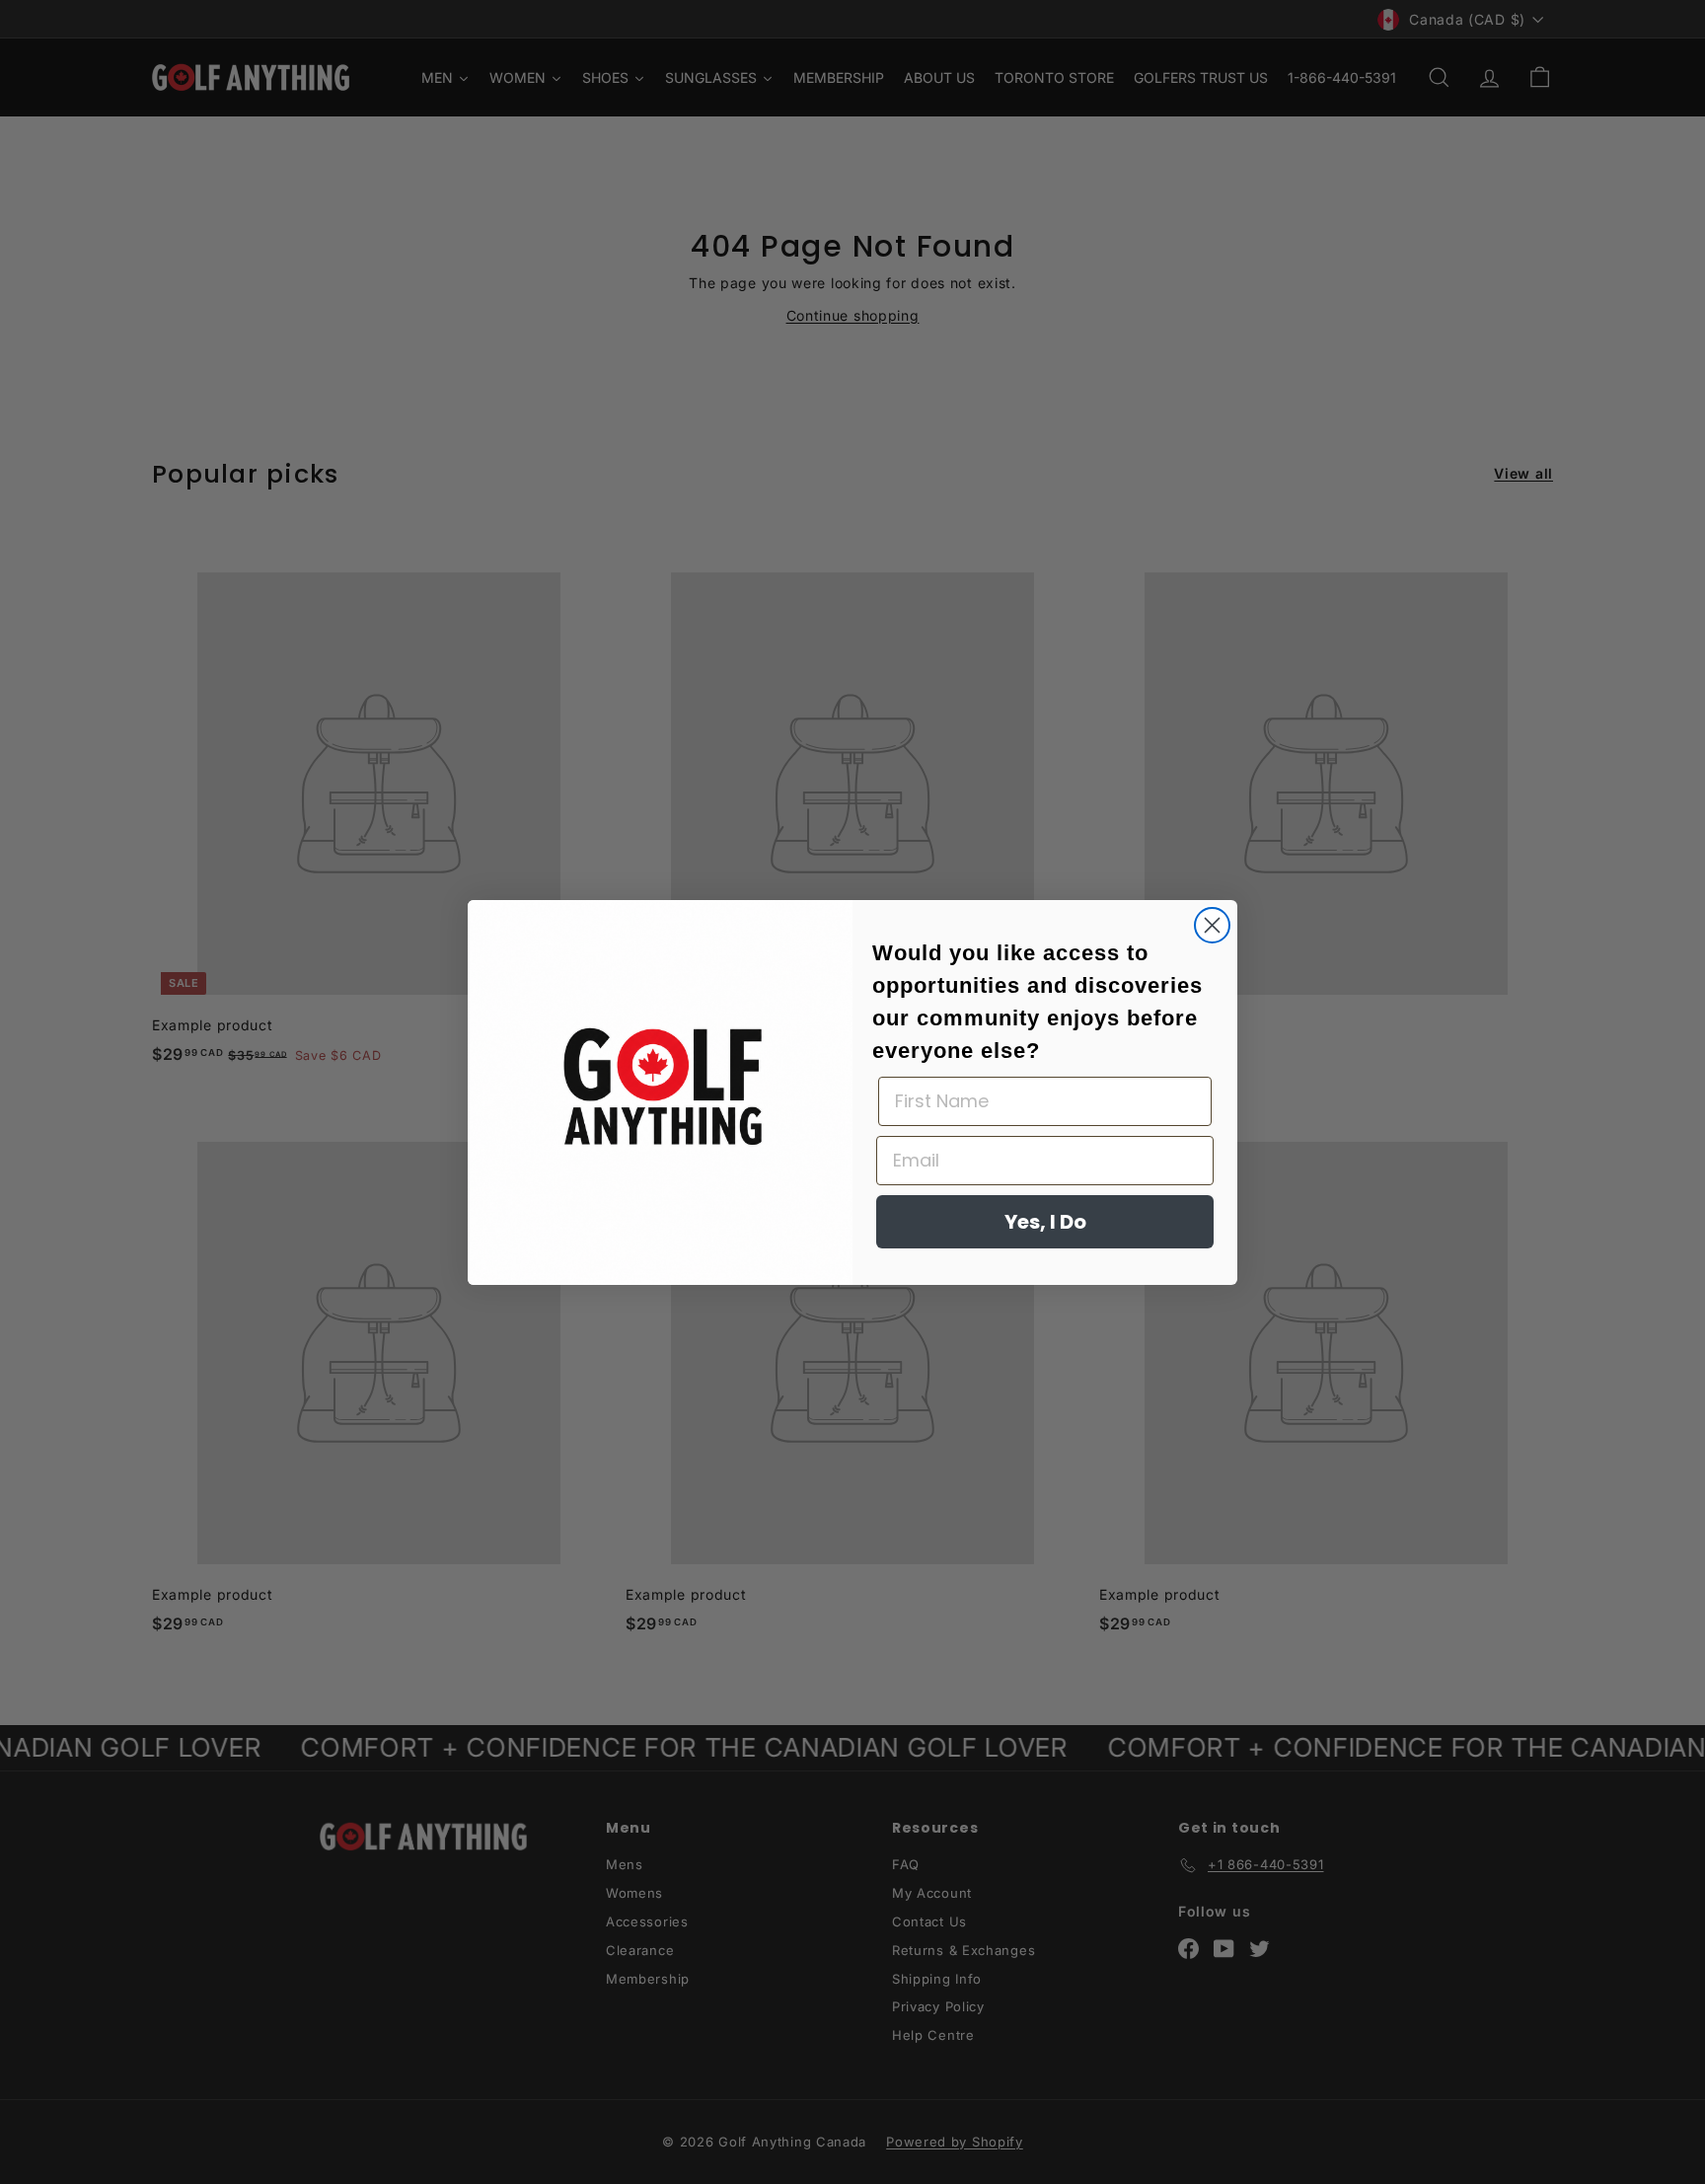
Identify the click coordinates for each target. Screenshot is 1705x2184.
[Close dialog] (1212, 925)
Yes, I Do (1045, 1222)
